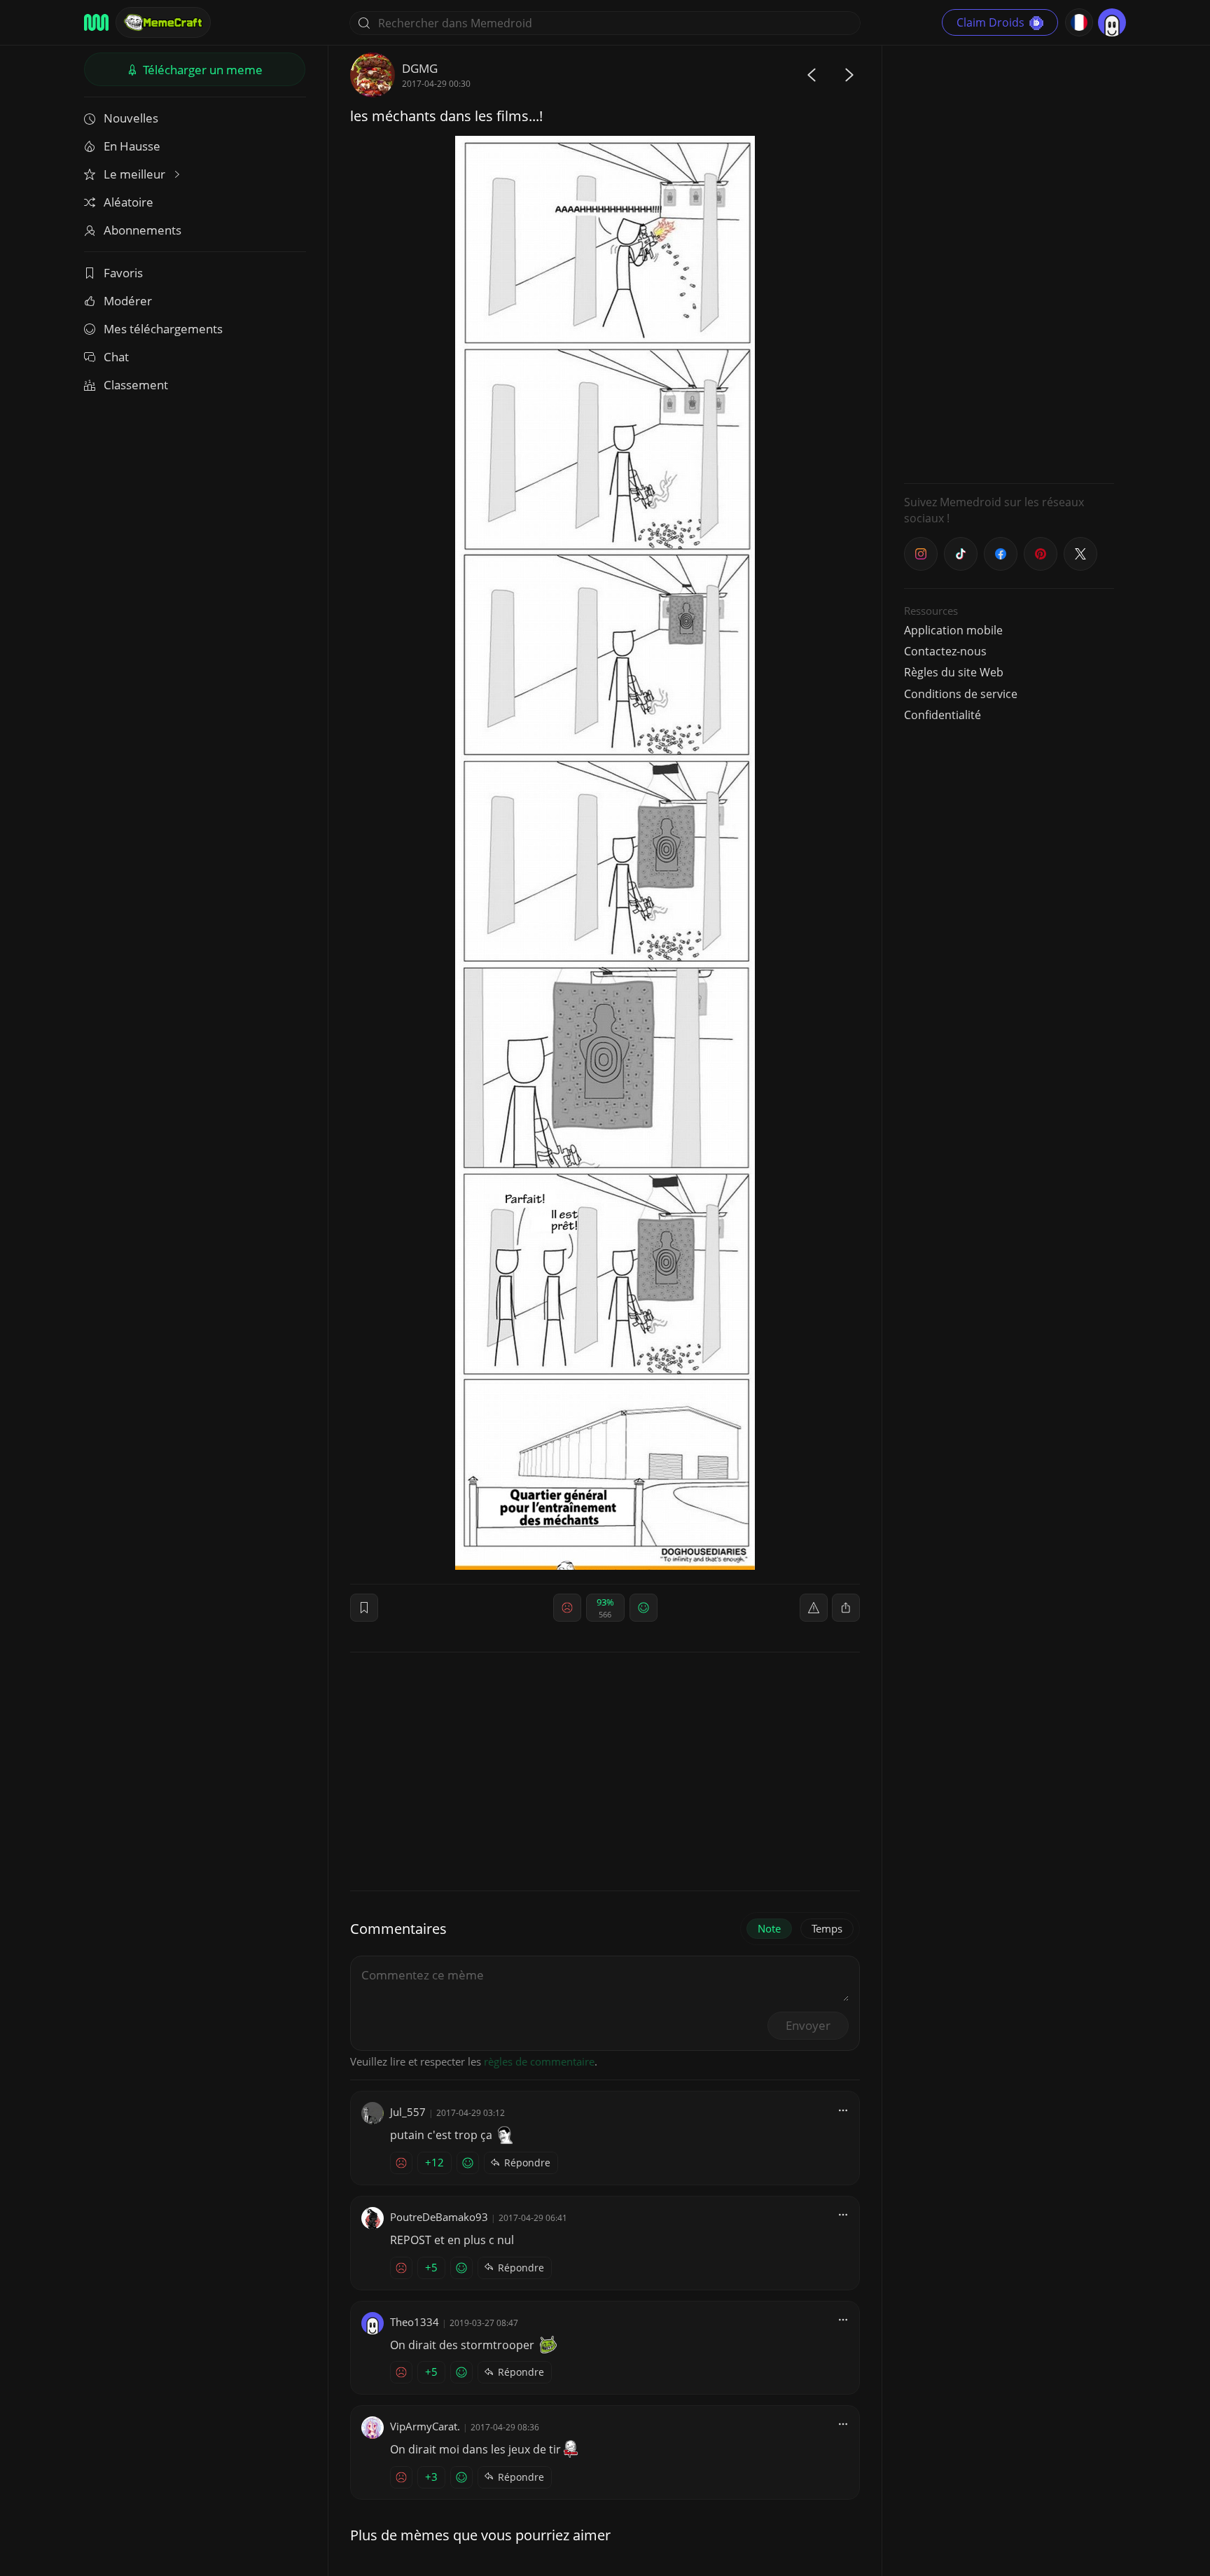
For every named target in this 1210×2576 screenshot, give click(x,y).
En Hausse (132, 146)
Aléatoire (128, 202)
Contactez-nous (945, 651)
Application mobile (953, 630)
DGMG (420, 68)
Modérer (128, 301)
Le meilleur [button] (136, 174)
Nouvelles (131, 118)
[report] (814, 1608)
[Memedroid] (96, 22)
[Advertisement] (1009, 263)
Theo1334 (415, 2322)
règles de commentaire (539, 2061)
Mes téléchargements (163, 329)
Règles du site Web (954, 672)
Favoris (123, 273)
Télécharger (201, 70)
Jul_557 (408, 2112)
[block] (846, 1608)
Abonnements (142, 230)
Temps (827, 1928)
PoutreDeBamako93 (439, 2217)
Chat (116, 357)
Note (769, 1928)
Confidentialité (943, 715)
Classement (136, 385)
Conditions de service (961, 694)
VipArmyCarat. (425, 2426)
